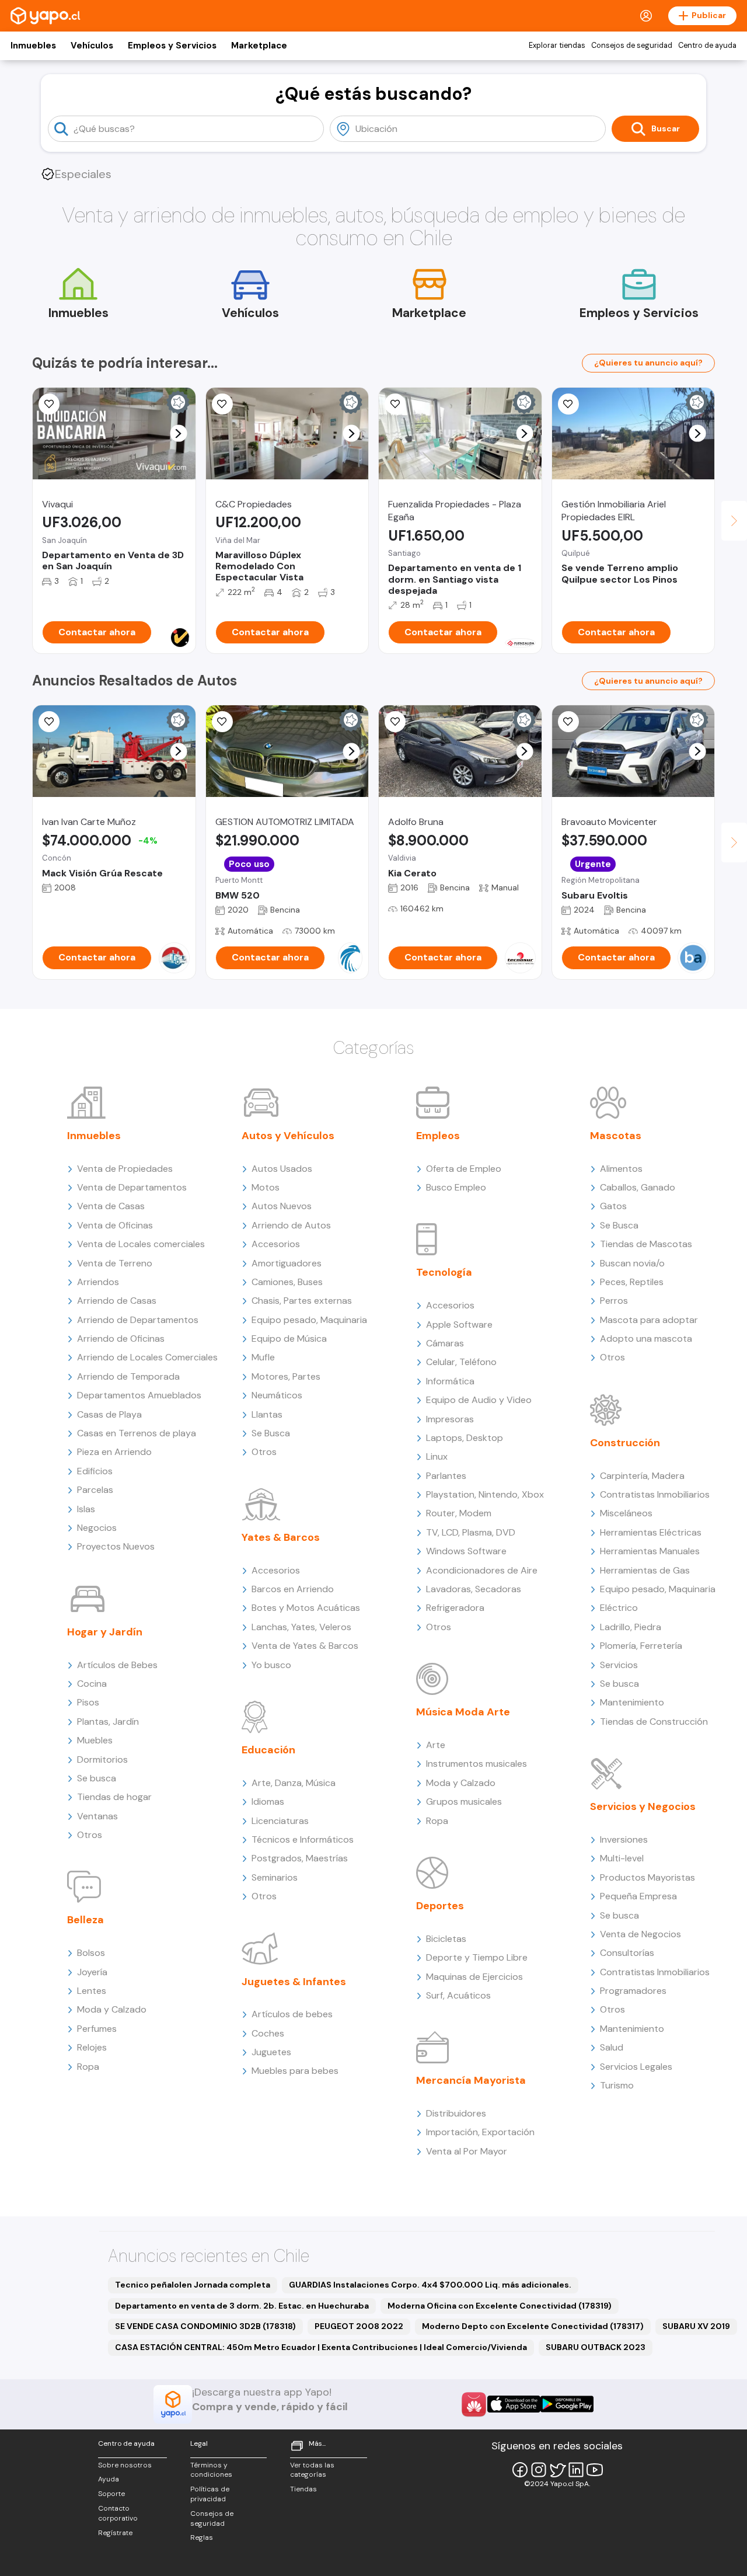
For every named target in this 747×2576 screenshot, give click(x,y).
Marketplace (259, 46)
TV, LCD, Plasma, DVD (471, 1532)
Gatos (613, 1206)
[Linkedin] (576, 2470)
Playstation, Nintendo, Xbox (485, 1494)
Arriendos (98, 1282)
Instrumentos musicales (477, 1764)
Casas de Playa (109, 1414)
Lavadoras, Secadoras (474, 1589)
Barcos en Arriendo (293, 1589)
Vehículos (92, 46)
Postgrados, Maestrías (300, 1858)
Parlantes (446, 1476)
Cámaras (445, 1343)
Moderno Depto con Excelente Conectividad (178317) (533, 2326)
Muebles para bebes (295, 2071)
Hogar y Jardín (105, 1632)
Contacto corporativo (118, 2513)
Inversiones (624, 1839)
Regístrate (115, 2533)
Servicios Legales (636, 2067)
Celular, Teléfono (461, 1362)
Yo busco (271, 1665)
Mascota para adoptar (649, 1320)
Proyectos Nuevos (116, 1546)
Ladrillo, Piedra (631, 1627)
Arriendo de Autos (291, 1225)
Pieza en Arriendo (114, 1452)
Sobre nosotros (125, 2465)
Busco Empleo (456, 1187)
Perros (614, 1301)
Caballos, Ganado (638, 1187)
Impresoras (450, 1419)
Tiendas (303, 2489)
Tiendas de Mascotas (646, 1244)
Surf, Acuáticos (458, 1995)
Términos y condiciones (211, 2470)
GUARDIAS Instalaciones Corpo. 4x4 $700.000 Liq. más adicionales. (430, 2285)
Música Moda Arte (463, 1712)
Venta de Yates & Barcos (305, 1646)
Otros (90, 1835)
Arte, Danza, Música (294, 1783)
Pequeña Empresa (638, 1896)
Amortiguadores (287, 1263)
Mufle (263, 1357)
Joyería (92, 1972)
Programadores (633, 1991)
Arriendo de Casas (117, 1301)
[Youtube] (595, 2470)
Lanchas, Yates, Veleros (301, 1627)
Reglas (202, 2537)
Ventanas (97, 1816)
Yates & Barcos (281, 1537)
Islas (86, 1509)
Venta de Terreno (115, 1263)
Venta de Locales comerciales (141, 1244)
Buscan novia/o (632, 1263)
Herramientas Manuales (650, 1551)
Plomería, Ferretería (641, 1646)
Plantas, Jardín (108, 1722)
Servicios (619, 1665)
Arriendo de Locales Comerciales (147, 1357)
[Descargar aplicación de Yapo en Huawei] (474, 2404)
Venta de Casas (111, 1206)
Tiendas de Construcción (654, 1722)
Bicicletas (446, 1939)
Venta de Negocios (640, 1934)
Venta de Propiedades (125, 1169)
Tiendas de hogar (114, 1797)
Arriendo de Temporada (128, 1376)
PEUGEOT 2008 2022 (359, 2326)
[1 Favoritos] (395, 404)
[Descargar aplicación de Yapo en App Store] (514, 2404)
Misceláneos (626, 1513)
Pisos (88, 1702)
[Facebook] (520, 2470)
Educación (268, 1750)
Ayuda (109, 2479)
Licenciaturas (280, 1821)
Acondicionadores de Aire (482, 1570)
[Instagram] (539, 2470)
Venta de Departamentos (132, 1187)
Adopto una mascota (646, 1339)
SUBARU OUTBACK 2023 (596, 2347)
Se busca (97, 1778)
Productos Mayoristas (647, 1877)
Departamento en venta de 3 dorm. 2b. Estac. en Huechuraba (242, 2306)
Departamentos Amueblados (139, 1395)
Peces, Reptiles (632, 1282)
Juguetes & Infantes (294, 1982)
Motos (266, 1187)
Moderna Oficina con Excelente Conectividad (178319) (500, 2306)
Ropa (88, 2067)
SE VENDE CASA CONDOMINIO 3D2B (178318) (205, 2326)
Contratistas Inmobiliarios (655, 1494)
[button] (178, 434)
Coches (268, 2033)
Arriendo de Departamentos (138, 1320)
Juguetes (271, 2052)
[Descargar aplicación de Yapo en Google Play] (567, 2404)
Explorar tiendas (557, 46)
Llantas (267, 1414)
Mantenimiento (632, 1702)
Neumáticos (277, 1395)
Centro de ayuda (707, 46)
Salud (612, 2047)
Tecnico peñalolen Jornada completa (193, 2285)
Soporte (111, 2494)
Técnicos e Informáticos (303, 1839)
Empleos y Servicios (172, 46)
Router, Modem (459, 1513)
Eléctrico (619, 1608)
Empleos (438, 1136)
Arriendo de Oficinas (121, 1339)
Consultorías (627, 1953)
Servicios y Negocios (643, 1806)
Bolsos (91, 1953)
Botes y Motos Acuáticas (306, 1608)
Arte (436, 1745)
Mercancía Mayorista (471, 2080)
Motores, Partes (286, 1376)
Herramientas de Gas (645, 1570)
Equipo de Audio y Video (479, 1400)
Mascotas (616, 1136)
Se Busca (271, 1433)
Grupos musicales (464, 1802)
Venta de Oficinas (115, 1225)
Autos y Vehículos (288, 1136)
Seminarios (275, 1877)
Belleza (85, 1920)
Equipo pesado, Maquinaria (309, 1320)
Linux (437, 1456)
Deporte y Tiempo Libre (477, 1957)
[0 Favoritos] (49, 404)
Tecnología (444, 1272)
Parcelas (95, 1490)
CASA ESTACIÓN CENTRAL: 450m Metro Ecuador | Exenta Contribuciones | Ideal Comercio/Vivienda (321, 2347)
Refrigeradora (455, 1608)
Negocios (97, 1528)
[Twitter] (557, 2470)
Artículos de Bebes (117, 1665)
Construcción (625, 1443)
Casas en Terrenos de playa (137, 1433)
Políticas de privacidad (210, 2494)
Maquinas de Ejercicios (474, 1977)
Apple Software (459, 1324)
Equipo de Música (289, 1339)
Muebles (95, 1740)
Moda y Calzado (112, 2009)
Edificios (95, 1471)
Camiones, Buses (287, 1282)
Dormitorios (102, 1759)
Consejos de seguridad (632, 46)
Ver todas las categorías (312, 2470)
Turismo (617, 2085)
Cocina (92, 1684)
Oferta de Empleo (464, 1169)
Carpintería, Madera (642, 1476)
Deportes (440, 1906)
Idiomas (268, 1802)
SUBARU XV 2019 (696, 2326)
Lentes (92, 1991)
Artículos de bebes (292, 2014)
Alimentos (621, 1169)
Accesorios (276, 1244)
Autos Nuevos (282, 1206)
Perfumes (97, 2029)
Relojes (92, 2047)
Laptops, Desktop (465, 1438)
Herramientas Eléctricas (651, 1532)
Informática (450, 1381)
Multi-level (622, 1858)
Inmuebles (33, 46)
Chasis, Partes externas (302, 1301)
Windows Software (466, 1551)
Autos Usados (282, 1169)
